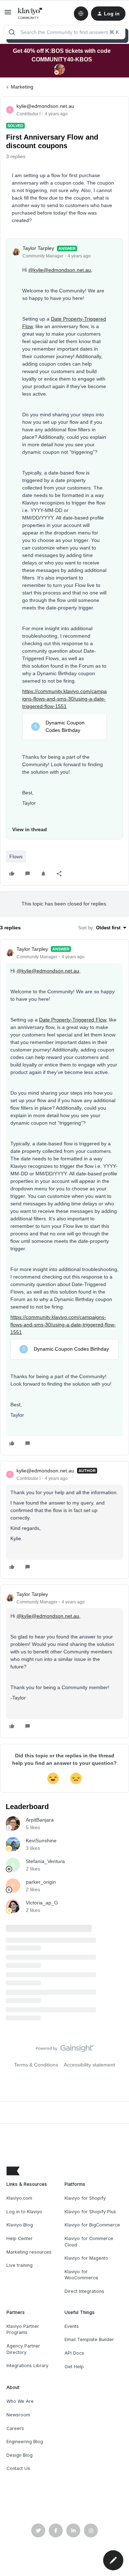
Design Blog (20, 2455)
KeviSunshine (41, 1841)
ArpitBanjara (40, 1820)
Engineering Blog (25, 2442)
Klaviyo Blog (20, 2225)
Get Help (74, 2367)
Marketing (22, 87)
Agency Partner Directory (23, 2349)
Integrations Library (27, 2366)
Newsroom (18, 2415)
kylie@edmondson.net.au (45, 106)
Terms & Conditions (36, 2065)
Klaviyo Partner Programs (23, 2329)
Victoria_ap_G (42, 1903)
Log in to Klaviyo (24, 2212)
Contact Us (18, 2468)
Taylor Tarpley (38, 248)
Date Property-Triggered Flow (73, 1020)
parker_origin (41, 1882)
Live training (20, 2265)
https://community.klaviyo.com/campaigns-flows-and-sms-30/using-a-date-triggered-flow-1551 (64, 699)
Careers (15, 2428)
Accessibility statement (89, 2065)
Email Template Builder (89, 2339)
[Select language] (81, 14)
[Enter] (12, 32)
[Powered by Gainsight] (65, 2050)
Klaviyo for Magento (86, 2258)
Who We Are (20, 2401)
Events (72, 2326)
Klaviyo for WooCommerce (81, 2275)
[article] (64, 1197)
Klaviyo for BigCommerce (92, 2225)
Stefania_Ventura (45, 1861)
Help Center (20, 2238)
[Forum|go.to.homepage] (30, 14)
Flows (16, 857)
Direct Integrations (84, 2291)
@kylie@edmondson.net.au (60, 270)
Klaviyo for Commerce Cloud (89, 2242)
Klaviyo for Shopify (85, 2198)
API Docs (74, 2353)
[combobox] (64, 32)
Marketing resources (29, 2252)
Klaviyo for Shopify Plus (90, 2212)
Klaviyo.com (19, 2198)
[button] (8, 15)
